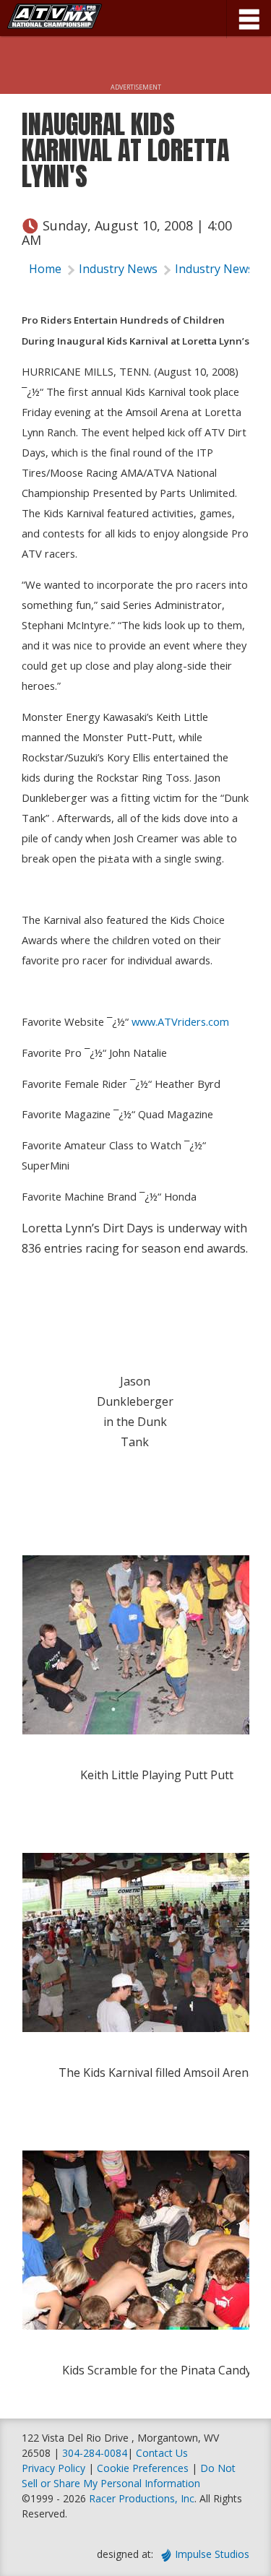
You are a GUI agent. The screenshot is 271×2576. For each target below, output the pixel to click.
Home (45, 269)
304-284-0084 (95, 2453)
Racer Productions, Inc (142, 2498)
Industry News (118, 269)
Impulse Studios (212, 2554)
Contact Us (162, 2453)
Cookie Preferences (144, 2468)
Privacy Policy (53, 2468)
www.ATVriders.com (180, 1021)
